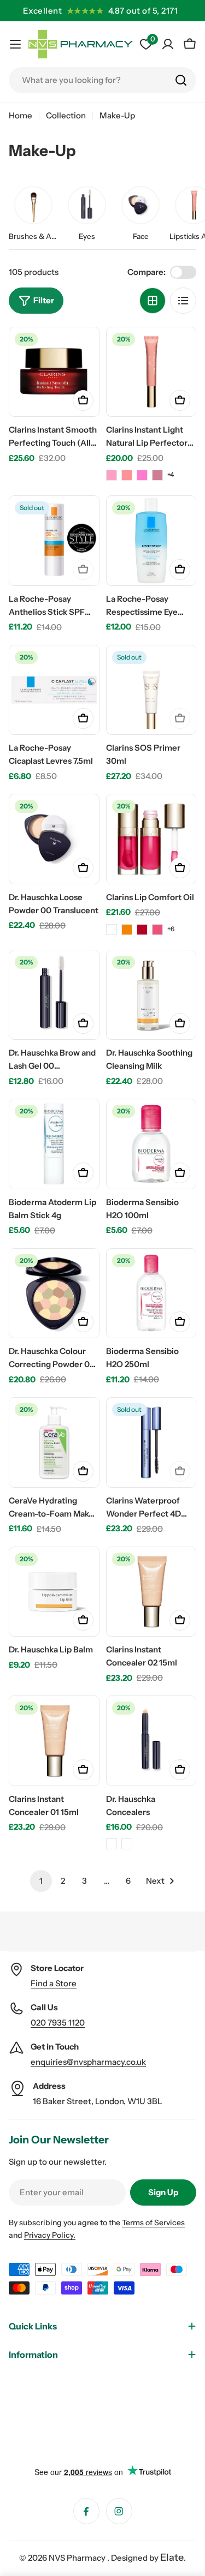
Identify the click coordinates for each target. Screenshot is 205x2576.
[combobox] (102, 80)
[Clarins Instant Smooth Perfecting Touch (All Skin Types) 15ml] (54, 372)
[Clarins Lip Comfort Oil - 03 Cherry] (142, 930)
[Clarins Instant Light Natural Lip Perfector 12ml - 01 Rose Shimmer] (112, 475)
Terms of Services (153, 2222)
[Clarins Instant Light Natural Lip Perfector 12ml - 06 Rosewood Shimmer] (157, 475)
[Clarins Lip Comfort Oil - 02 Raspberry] (112, 930)
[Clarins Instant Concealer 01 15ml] (54, 1741)
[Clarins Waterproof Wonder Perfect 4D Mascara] (151, 1442)
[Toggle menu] (15, 44)
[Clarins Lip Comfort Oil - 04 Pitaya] (157, 930)
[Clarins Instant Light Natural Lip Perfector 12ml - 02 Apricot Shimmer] (127, 475)
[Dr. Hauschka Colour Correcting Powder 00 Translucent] (54, 1293)
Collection (66, 115)
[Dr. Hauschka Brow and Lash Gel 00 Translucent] (54, 995)
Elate (172, 2557)
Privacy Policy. (50, 2235)
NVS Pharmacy (78, 2558)
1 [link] (41, 1881)
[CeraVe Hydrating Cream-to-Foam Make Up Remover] (54, 1442)
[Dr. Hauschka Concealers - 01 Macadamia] (112, 1844)
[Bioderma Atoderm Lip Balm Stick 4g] (54, 1144)
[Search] (181, 80)
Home (20, 115)
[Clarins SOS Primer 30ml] (151, 690)
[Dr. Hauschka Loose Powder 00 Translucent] (54, 839)
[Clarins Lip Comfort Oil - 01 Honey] (127, 930)
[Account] (168, 44)
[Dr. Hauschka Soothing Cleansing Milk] (151, 995)
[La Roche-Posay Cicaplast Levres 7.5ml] (54, 690)
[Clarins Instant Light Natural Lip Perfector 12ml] (151, 372)
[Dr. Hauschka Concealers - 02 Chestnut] (127, 1844)
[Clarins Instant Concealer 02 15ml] (151, 1592)
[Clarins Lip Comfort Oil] (151, 839)
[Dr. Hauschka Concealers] (151, 1741)
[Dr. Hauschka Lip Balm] (54, 1592)
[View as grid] (153, 301)
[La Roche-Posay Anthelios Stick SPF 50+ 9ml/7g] (54, 541)
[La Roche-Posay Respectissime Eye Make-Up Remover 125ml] (151, 541)
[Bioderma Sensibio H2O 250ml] (151, 1293)
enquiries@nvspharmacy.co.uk (88, 2062)
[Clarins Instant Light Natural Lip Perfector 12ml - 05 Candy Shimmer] (142, 475)
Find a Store (54, 1983)
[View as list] (183, 301)
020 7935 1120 (58, 2023)
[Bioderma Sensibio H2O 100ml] (151, 1144)
